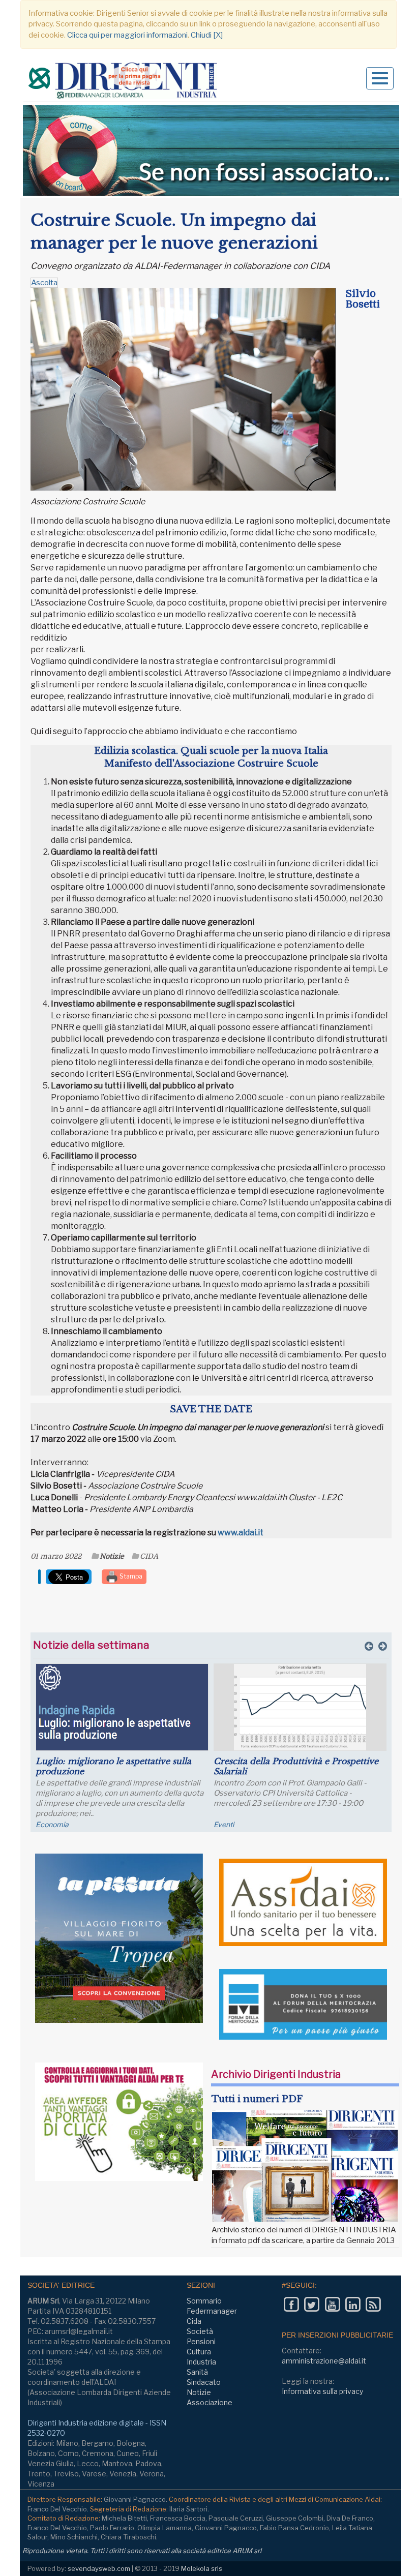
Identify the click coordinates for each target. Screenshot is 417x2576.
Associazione (210, 2402)
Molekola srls (202, 2568)
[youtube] (332, 2305)
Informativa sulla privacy (322, 2391)
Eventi (224, 1824)
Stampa (130, 1576)
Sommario (204, 2301)
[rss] (373, 2305)
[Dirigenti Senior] (124, 82)
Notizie (112, 1556)
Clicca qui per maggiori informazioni (127, 35)
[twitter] (311, 2305)
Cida (194, 2321)
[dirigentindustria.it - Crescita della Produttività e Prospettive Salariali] (300, 1707)
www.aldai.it (241, 1533)
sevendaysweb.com (99, 2568)
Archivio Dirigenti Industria (276, 2074)
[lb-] (211, 150)
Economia (52, 1824)
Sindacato (204, 2382)
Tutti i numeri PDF (257, 2099)
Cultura (199, 2352)
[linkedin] (353, 2305)
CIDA (149, 1556)
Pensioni (201, 2341)
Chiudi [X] (207, 35)
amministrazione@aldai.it (324, 2361)
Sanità (197, 2372)
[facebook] (291, 2305)
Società (200, 2331)
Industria (201, 2362)
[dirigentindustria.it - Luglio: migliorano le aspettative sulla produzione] (122, 1707)
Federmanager (212, 2311)
